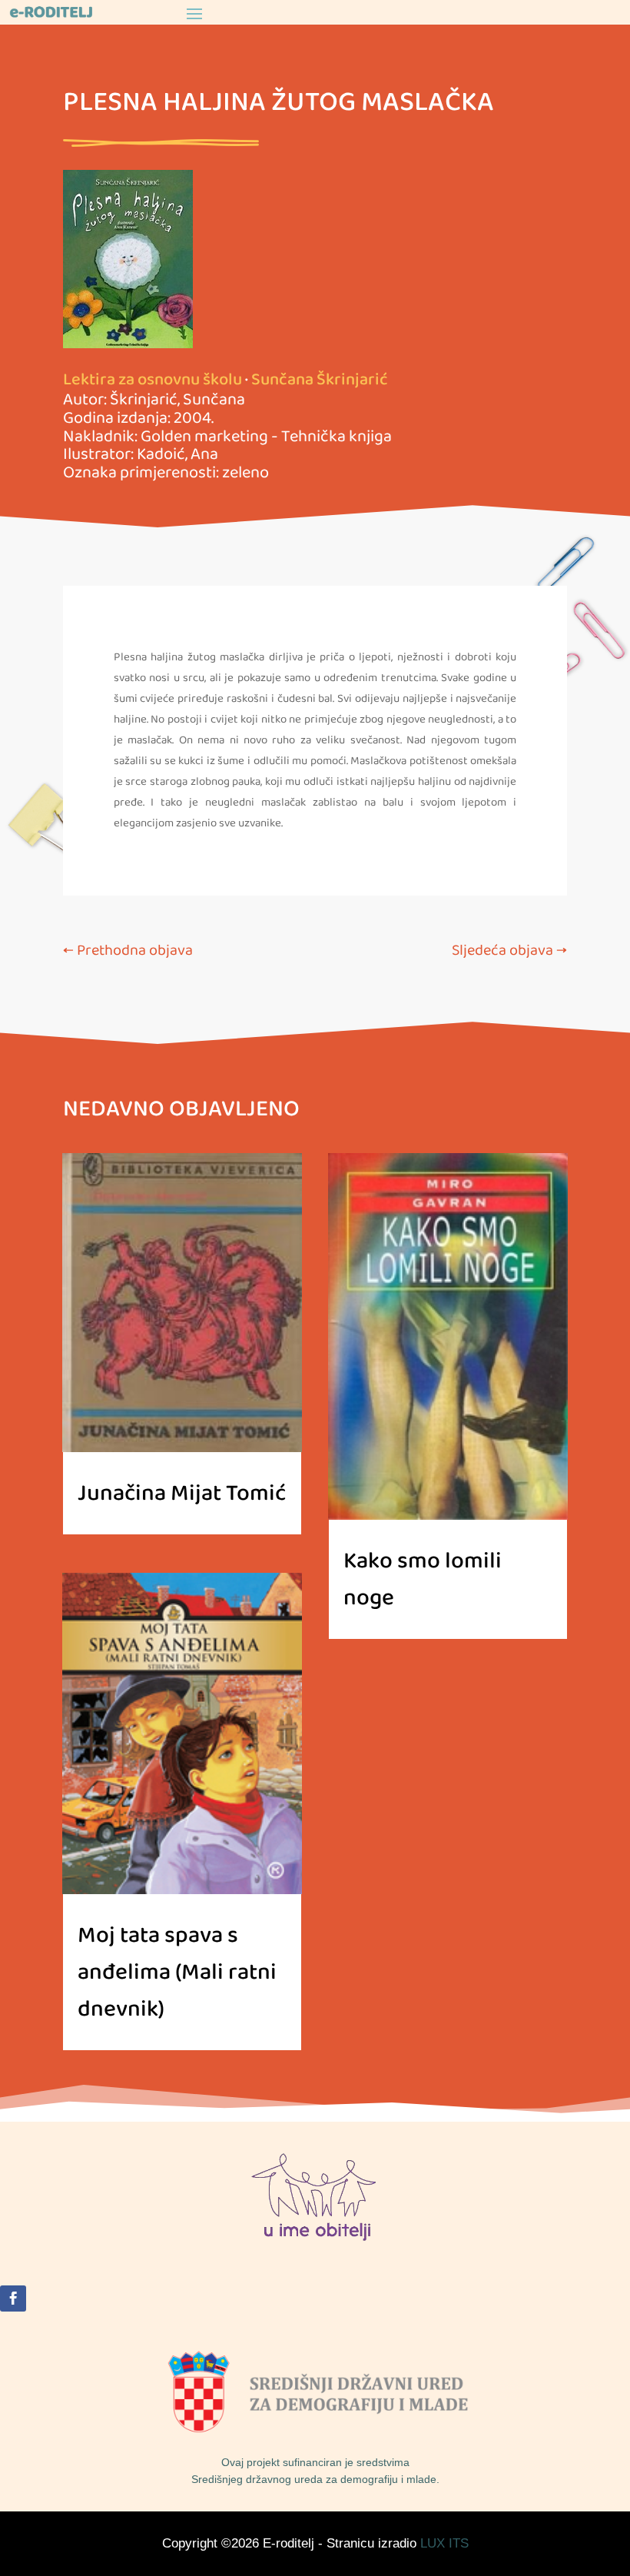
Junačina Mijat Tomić (182, 1494)
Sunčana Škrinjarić (320, 380)
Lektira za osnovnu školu (153, 380)
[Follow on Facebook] (13, 2298)
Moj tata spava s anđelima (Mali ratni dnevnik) (177, 1973)
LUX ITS (444, 2543)
